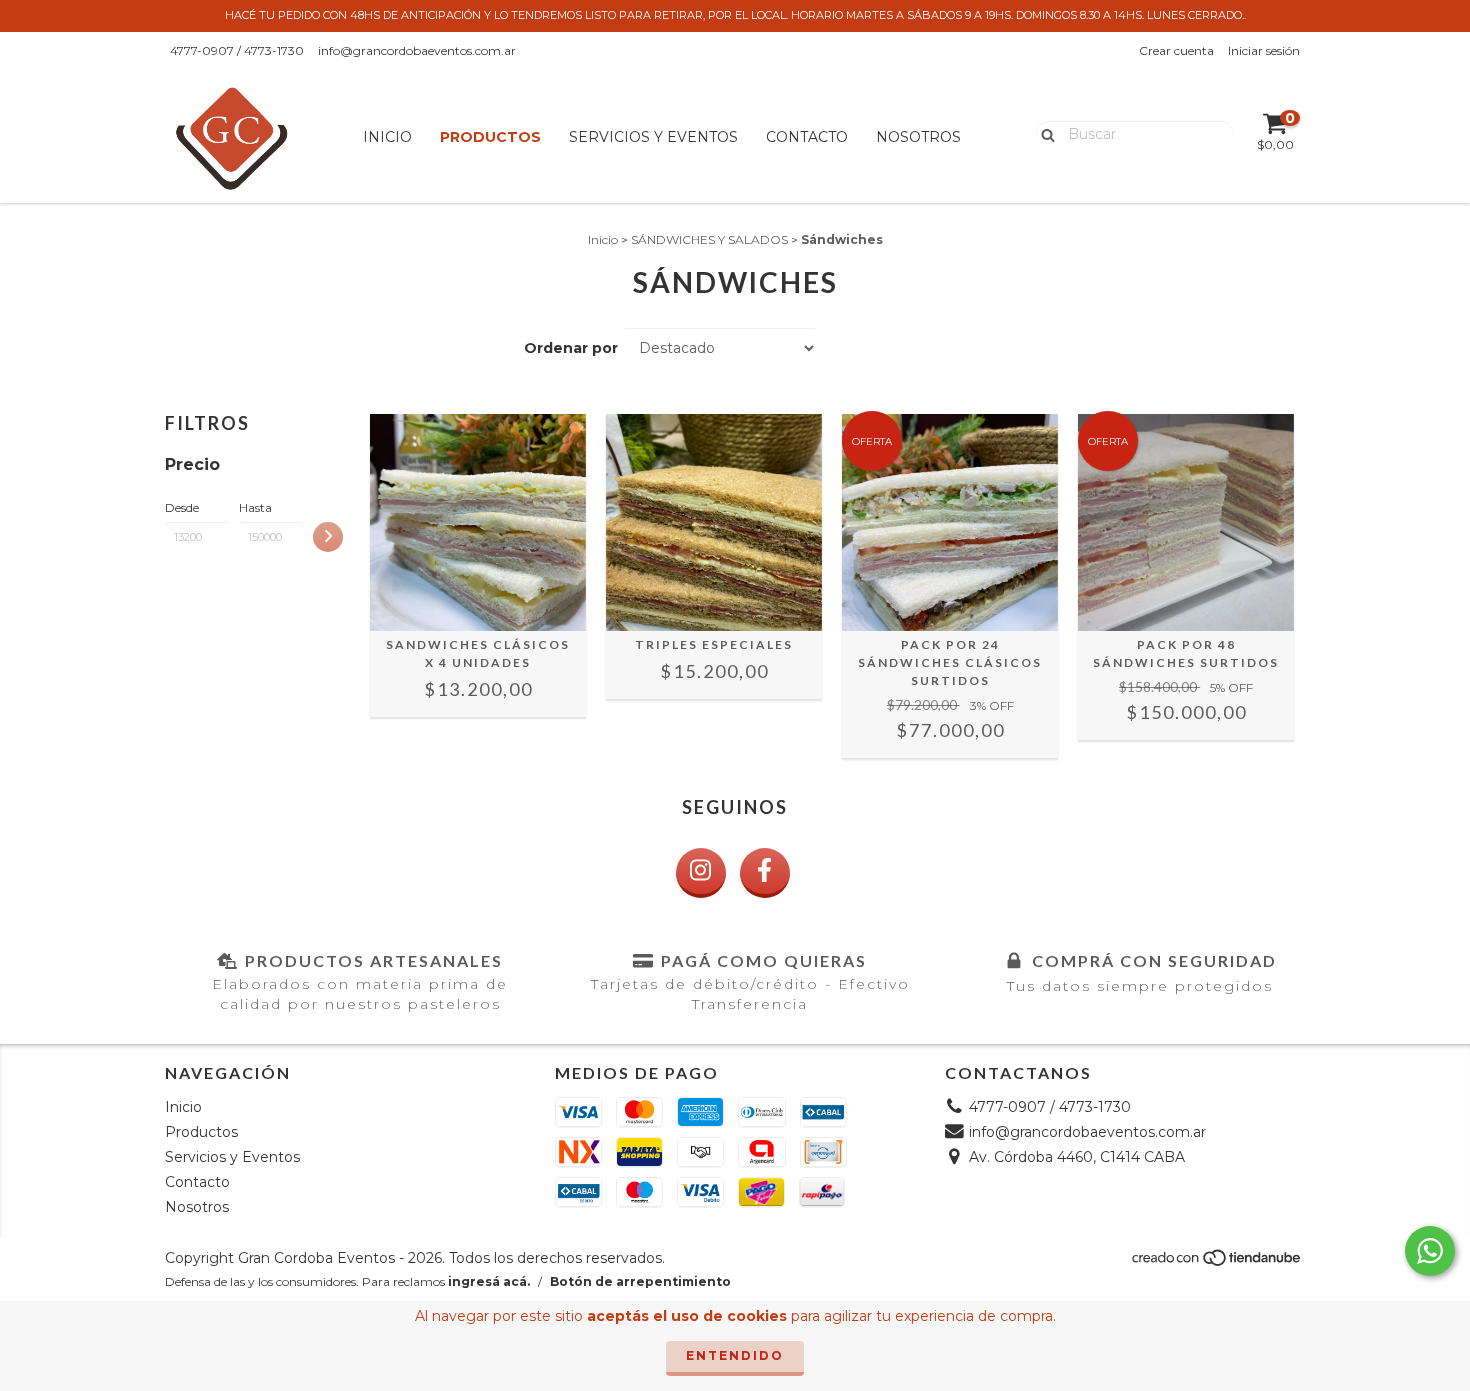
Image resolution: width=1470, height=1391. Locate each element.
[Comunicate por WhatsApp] (1430, 1251)
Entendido (735, 1355)
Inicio (387, 137)
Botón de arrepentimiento (640, 1281)
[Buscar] (1043, 133)
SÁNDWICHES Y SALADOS (709, 239)
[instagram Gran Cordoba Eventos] (701, 873)
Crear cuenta (1176, 50)
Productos (490, 137)
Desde (182, 507)
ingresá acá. (489, 1281)
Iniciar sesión (1264, 50)
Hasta (255, 507)
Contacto (807, 137)
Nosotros (918, 137)
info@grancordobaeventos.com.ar (417, 50)
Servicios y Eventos (653, 137)
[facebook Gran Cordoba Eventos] (765, 873)
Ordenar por (571, 348)
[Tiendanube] (1217, 1262)
